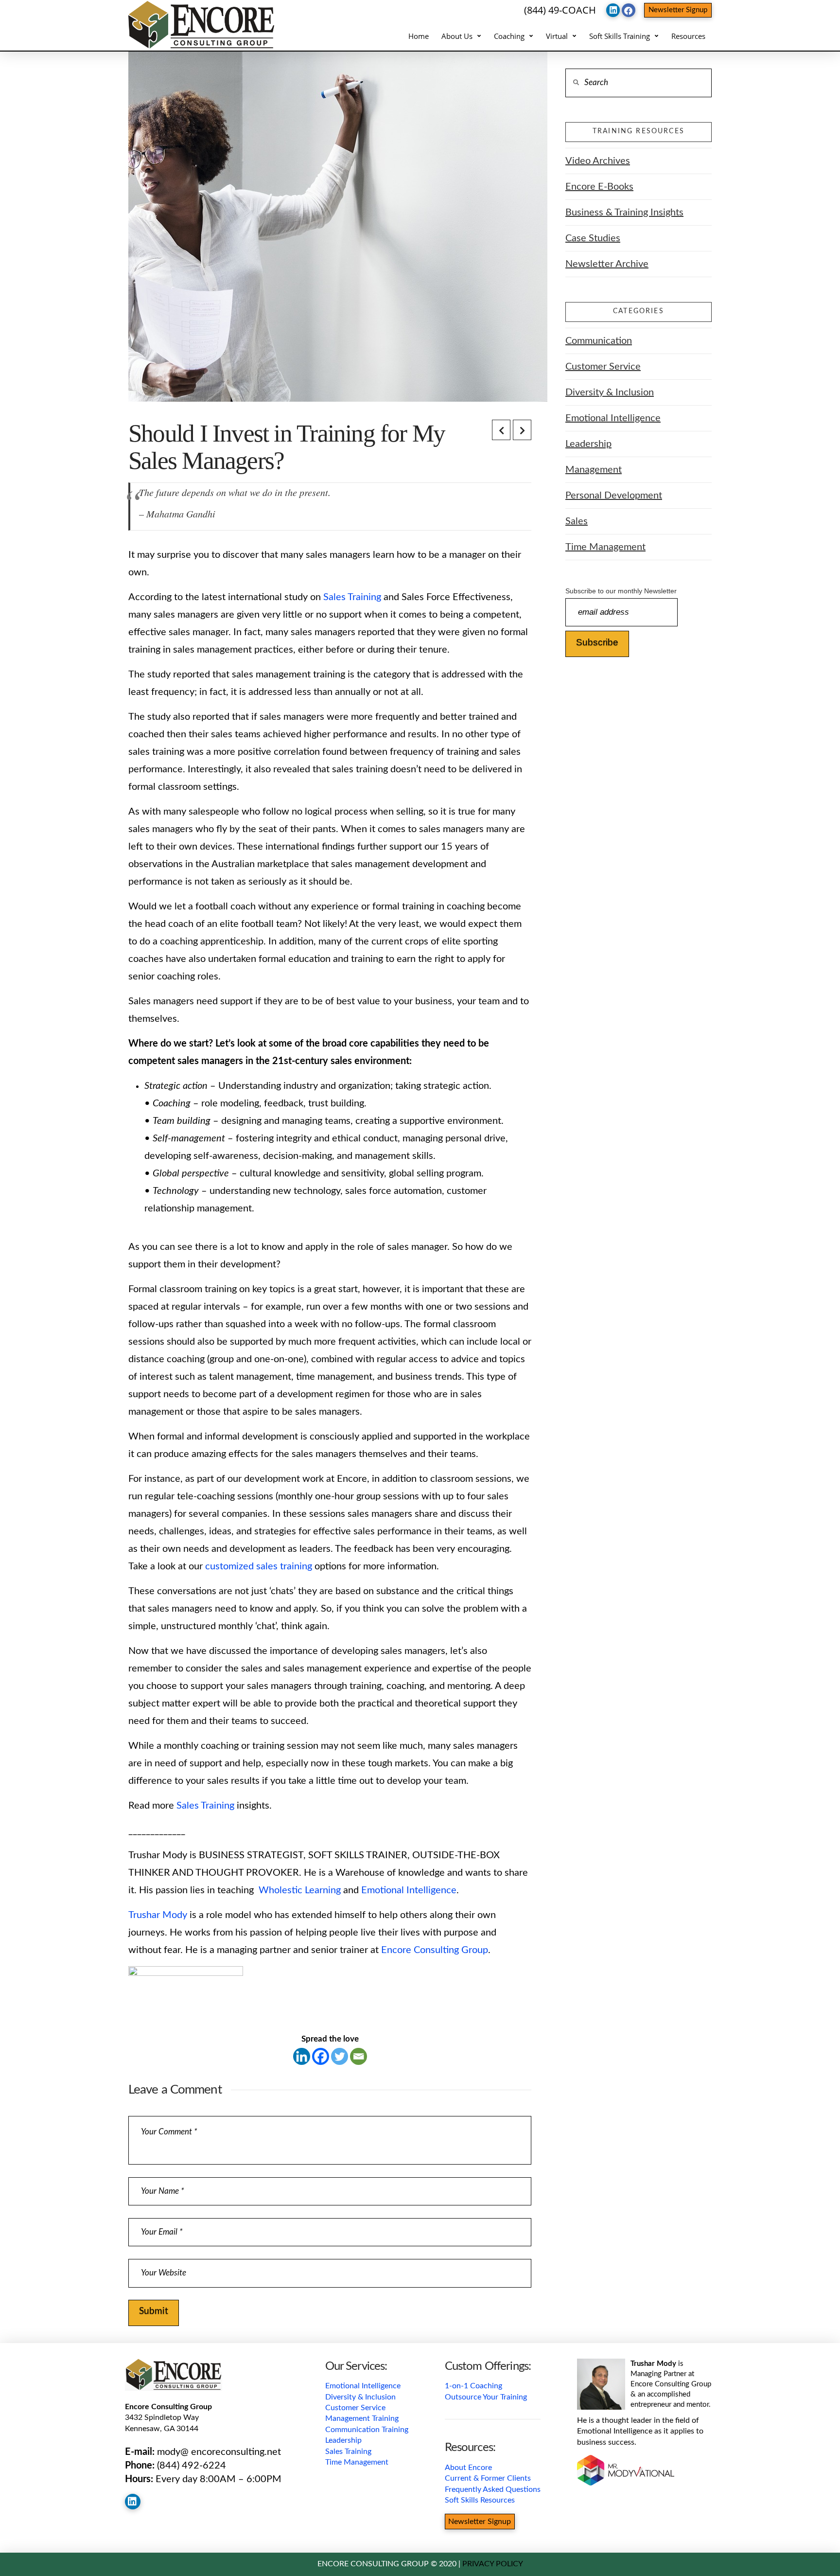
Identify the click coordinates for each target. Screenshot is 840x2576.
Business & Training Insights (624, 213)
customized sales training (259, 1566)
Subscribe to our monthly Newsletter (621, 591)
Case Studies (593, 238)
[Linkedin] (302, 2056)
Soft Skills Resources (480, 2500)
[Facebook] (321, 2056)
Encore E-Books (599, 187)
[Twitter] (340, 2056)
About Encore (468, 2468)
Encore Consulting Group (435, 1950)
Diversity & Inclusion (610, 392)
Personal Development (614, 496)
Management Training (362, 2418)
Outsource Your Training (486, 2397)
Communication (599, 341)
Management (594, 470)
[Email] (359, 2056)
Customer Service (603, 367)
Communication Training (367, 2430)
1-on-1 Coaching (473, 2386)
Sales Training (352, 597)
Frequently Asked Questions (493, 2489)
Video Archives (598, 161)
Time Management (605, 547)
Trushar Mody (158, 1915)
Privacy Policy (493, 2564)
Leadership (588, 444)
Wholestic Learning (300, 1890)
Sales (577, 521)
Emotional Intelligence (409, 1890)
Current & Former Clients (488, 2478)
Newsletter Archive (607, 264)
